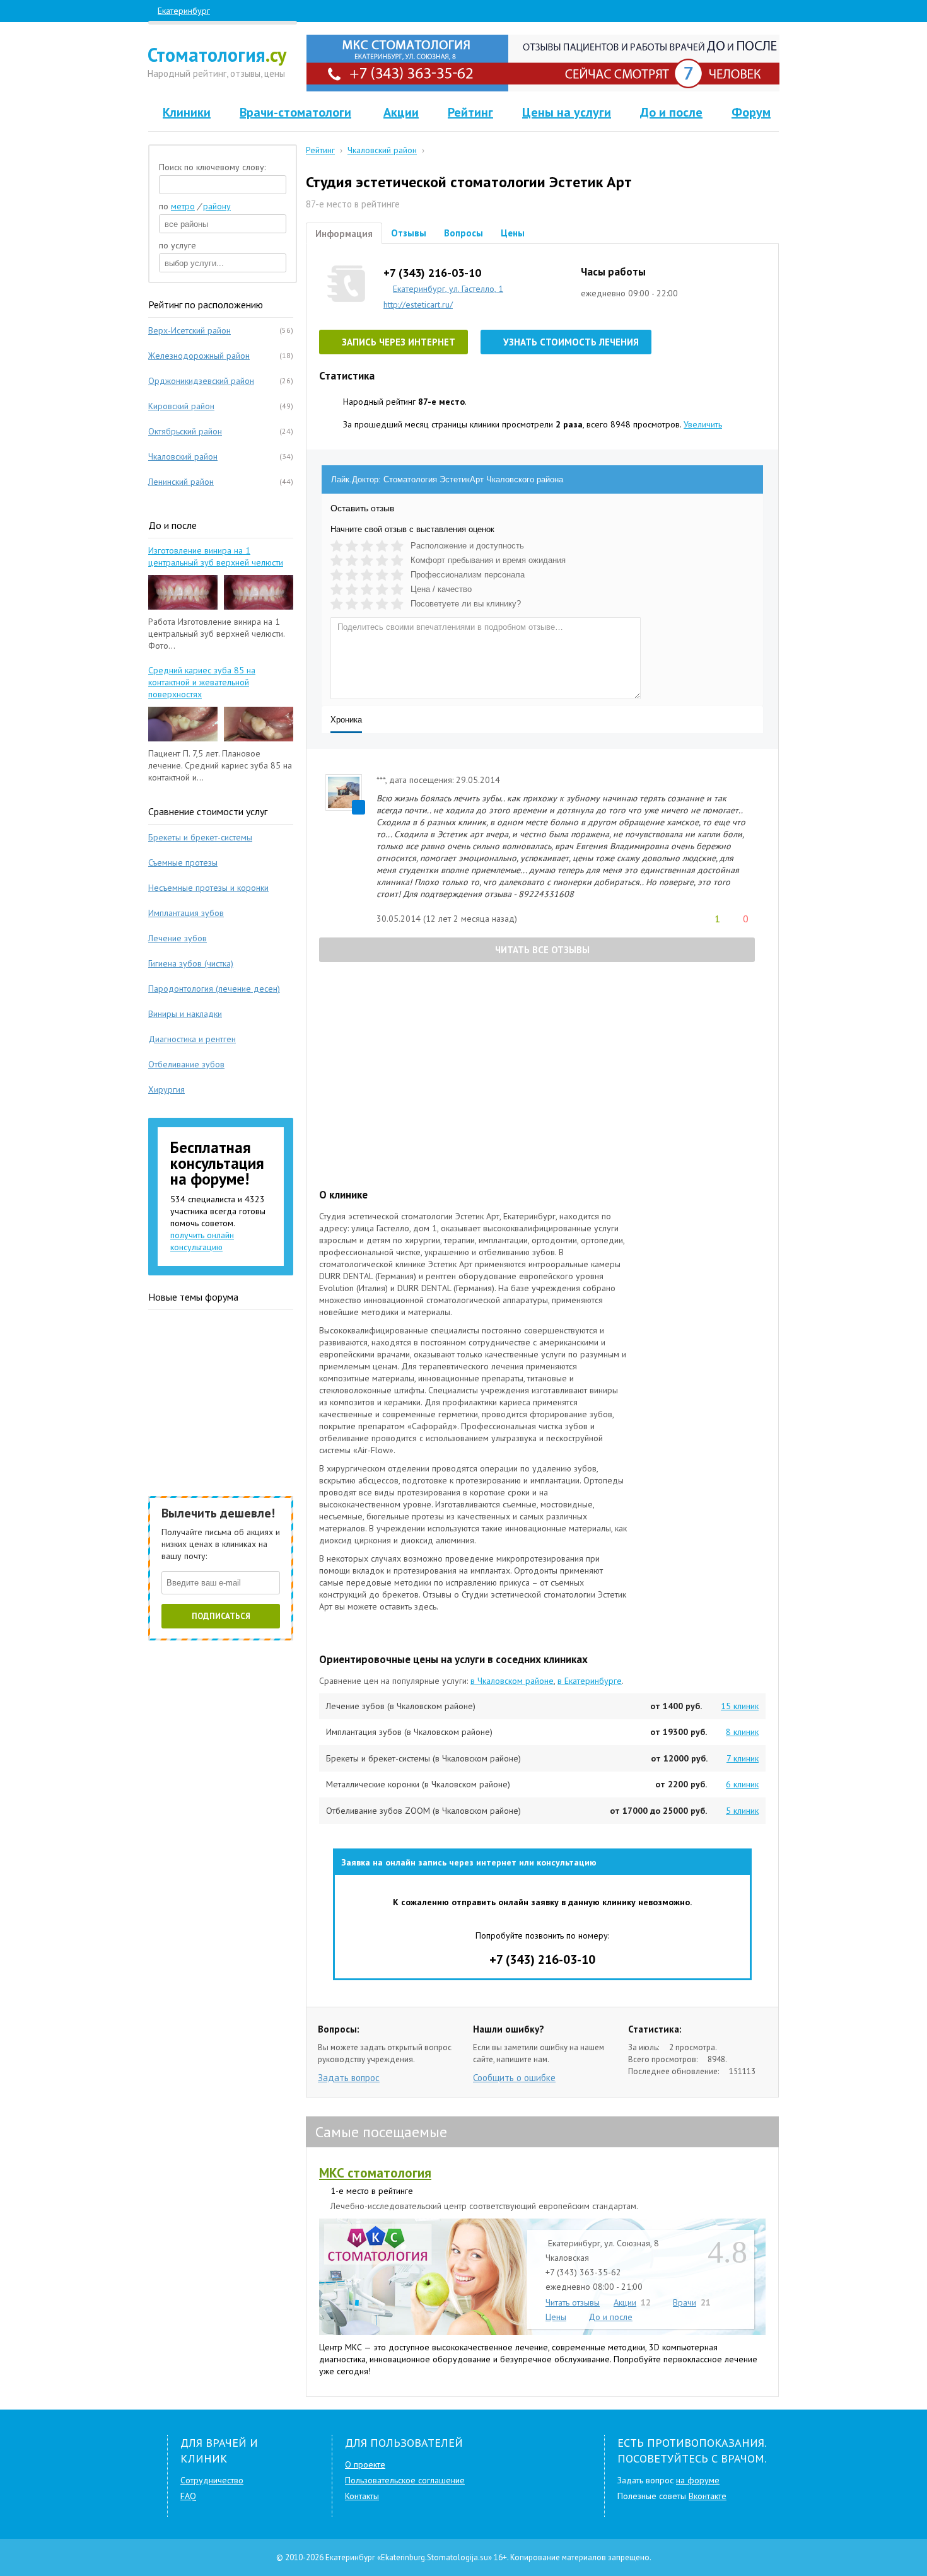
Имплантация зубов (186, 913)
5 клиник (742, 1811)
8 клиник (742, 1732)
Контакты (362, 2496)
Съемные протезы (183, 862)
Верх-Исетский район (189, 330)
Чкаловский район (183, 456)
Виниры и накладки (185, 1014)
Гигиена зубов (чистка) (191, 963)
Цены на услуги (567, 112)
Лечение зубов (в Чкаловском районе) (401, 1706)
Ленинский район (181, 482)
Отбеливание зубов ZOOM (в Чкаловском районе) (423, 1811)
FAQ (188, 2496)
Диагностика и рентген (192, 1039)
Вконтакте (708, 2496)
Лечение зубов (178, 938)
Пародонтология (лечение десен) (214, 989)
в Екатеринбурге (590, 1681)
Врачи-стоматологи (295, 112)
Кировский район (181, 406)
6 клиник (742, 1784)
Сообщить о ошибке (514, 2078)
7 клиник (743, 1758)
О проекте (365, 2464)
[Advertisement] (545, 1076)
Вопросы (463, 233)
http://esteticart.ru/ (418, 305)
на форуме (698, 2480)
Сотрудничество (212, 2480)
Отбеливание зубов (186, 1064)
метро (183, 206)
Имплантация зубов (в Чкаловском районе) (409, 1732)
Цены (513, 233)
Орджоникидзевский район (201, 381)
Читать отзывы (573, 2302)
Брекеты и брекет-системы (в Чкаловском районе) (423, 1758)
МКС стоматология (375, 2173)
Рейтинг (470, 112)
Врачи (685, 2302)
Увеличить (703, 424)
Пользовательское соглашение (405, 2480)
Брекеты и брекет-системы (200, 837)
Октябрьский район (185, 431)
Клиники (187, 112)
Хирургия (166, 1089)
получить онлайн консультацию (202, 1241)
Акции (401, 112)
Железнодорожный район (199, 356)
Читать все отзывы (541, 950)
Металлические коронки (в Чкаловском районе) (418, 1784)
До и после (671, 112)
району (217, 206)
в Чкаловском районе (512, 1681)
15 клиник (740, 1706)
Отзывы (409, 233)
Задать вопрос (349, 2078)
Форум (751, 112)
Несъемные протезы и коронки (208, 888)
